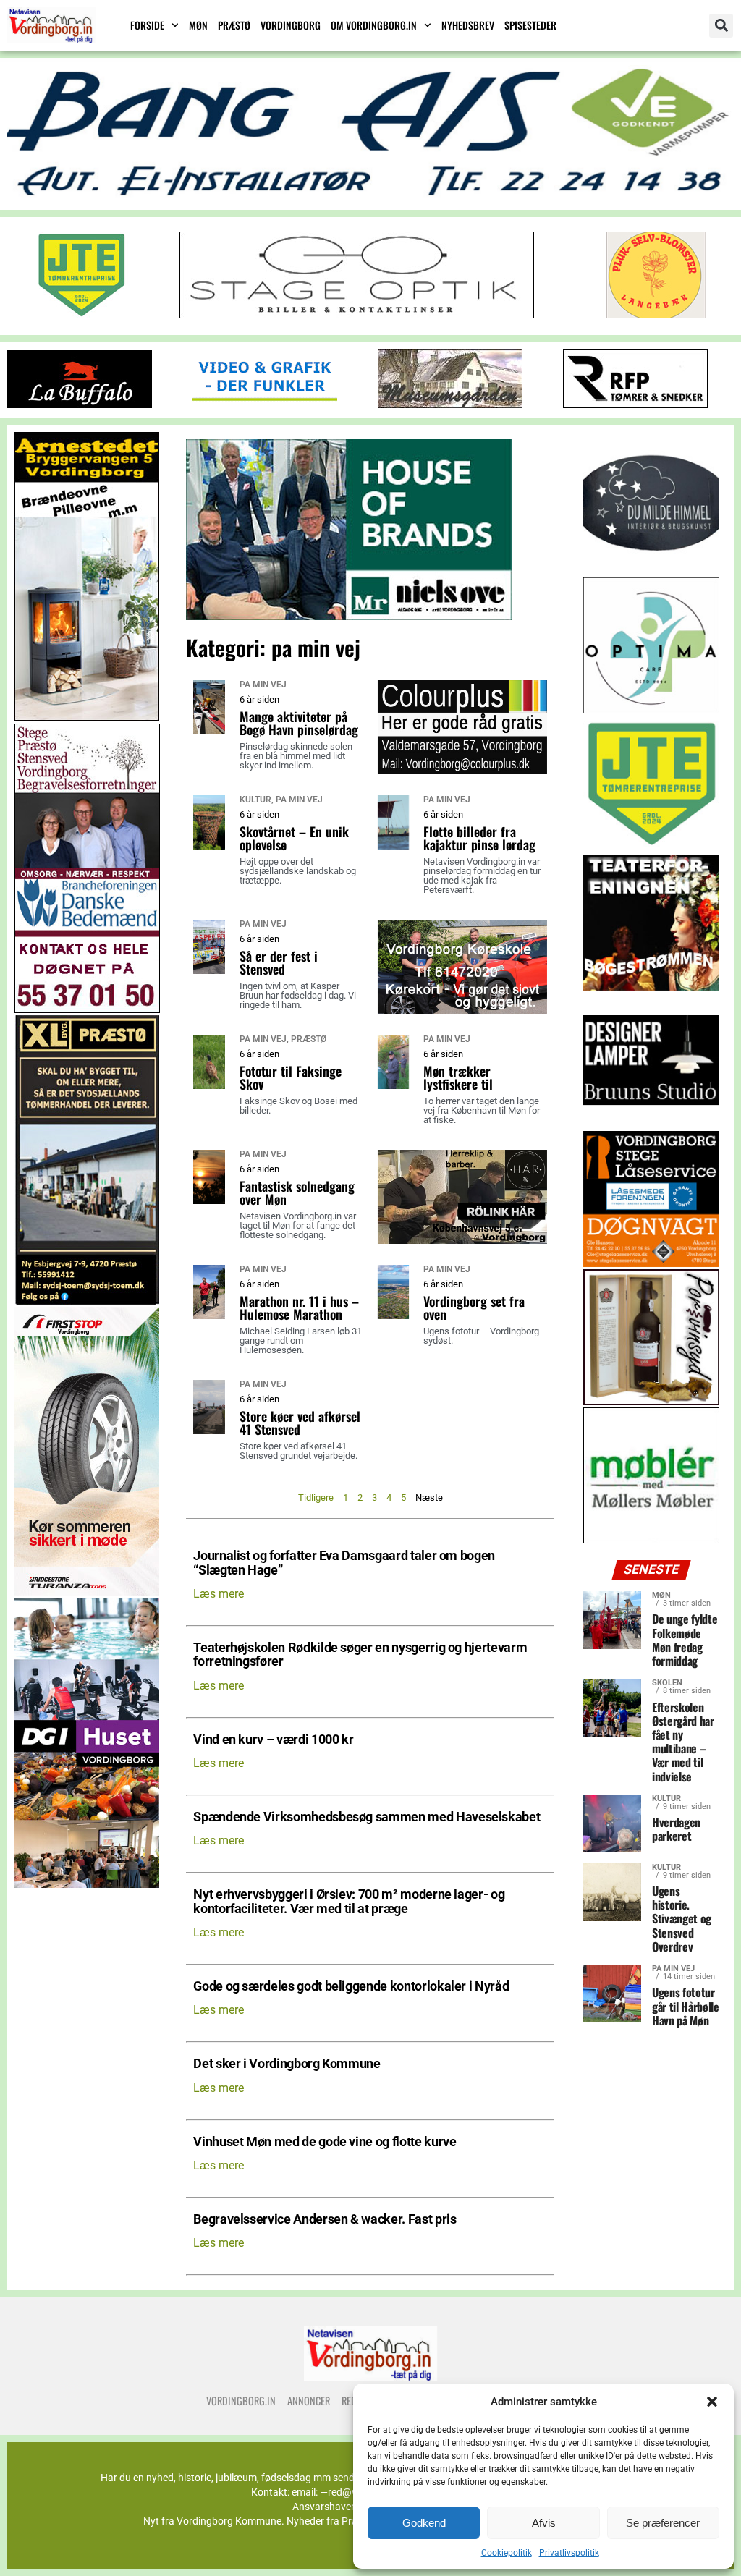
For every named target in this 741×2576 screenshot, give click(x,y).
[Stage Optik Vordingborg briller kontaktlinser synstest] (357, 314)
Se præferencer (663, 2523)
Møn (198, 25)
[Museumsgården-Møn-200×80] (450, 404)
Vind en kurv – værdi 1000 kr (273, 1740)
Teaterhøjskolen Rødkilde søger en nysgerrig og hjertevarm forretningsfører (360, 1655)
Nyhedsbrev (468, 25)
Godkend (424, 2523)
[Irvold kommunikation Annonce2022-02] (265, 404)
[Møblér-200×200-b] (651, 1539)
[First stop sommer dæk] (87, 1592)
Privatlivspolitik (569, 2553)
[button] (712, 2402)
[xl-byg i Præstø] (87, 1301)
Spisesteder (530, 25)
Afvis (544, 2523)
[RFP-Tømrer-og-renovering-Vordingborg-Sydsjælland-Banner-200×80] (635, 404)
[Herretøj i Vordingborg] (349, 616)
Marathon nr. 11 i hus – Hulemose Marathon (299, 1308)
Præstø (234, 25)
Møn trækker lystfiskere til (458, 1077)
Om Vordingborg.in (374, 25)
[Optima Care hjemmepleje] (651, 709)
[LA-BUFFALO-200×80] (80, 404)
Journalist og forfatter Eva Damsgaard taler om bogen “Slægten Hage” (344, 1563)
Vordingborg (291, 25)
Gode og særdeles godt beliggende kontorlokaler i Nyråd (351, 1987)
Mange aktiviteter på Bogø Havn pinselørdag (299, 723)
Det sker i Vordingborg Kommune (287, 2064)
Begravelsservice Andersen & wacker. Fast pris (325, 2220)
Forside (147, 25)
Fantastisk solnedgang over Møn (297, 1192)
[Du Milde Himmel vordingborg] (651, 571)
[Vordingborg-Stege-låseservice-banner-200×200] (651, 1263)
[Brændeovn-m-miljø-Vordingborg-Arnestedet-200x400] (87, 717)
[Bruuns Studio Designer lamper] (651, 1125)
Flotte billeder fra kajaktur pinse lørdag (479, 838)
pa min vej (263, 685)
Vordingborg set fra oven (474, 1308)
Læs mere (219, 1594)
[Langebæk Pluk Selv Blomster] (657, 314)
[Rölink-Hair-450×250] (462, 1240)
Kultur (255, 800)
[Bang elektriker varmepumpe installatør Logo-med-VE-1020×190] (370, 196)
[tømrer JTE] (651, 848)
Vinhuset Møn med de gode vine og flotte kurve (325, 2142)
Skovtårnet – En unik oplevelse (294, 838)
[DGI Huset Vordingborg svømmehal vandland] (87, 1884)
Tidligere (316, 1497)
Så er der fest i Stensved (279, 962)
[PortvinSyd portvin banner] (651, 1401)
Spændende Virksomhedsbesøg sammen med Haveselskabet (367, 1817)
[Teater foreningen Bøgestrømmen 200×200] (651, 987)
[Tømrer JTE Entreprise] (81, 314)
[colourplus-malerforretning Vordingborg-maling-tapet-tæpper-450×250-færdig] (462, 770)
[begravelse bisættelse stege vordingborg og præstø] (87, 1009)
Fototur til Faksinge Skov (291, 1077)
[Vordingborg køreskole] (462, 1010)
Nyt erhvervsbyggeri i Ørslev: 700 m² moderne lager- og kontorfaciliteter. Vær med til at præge (349, 1902)
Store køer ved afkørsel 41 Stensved (300, 1423)
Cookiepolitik (507, 2553)
